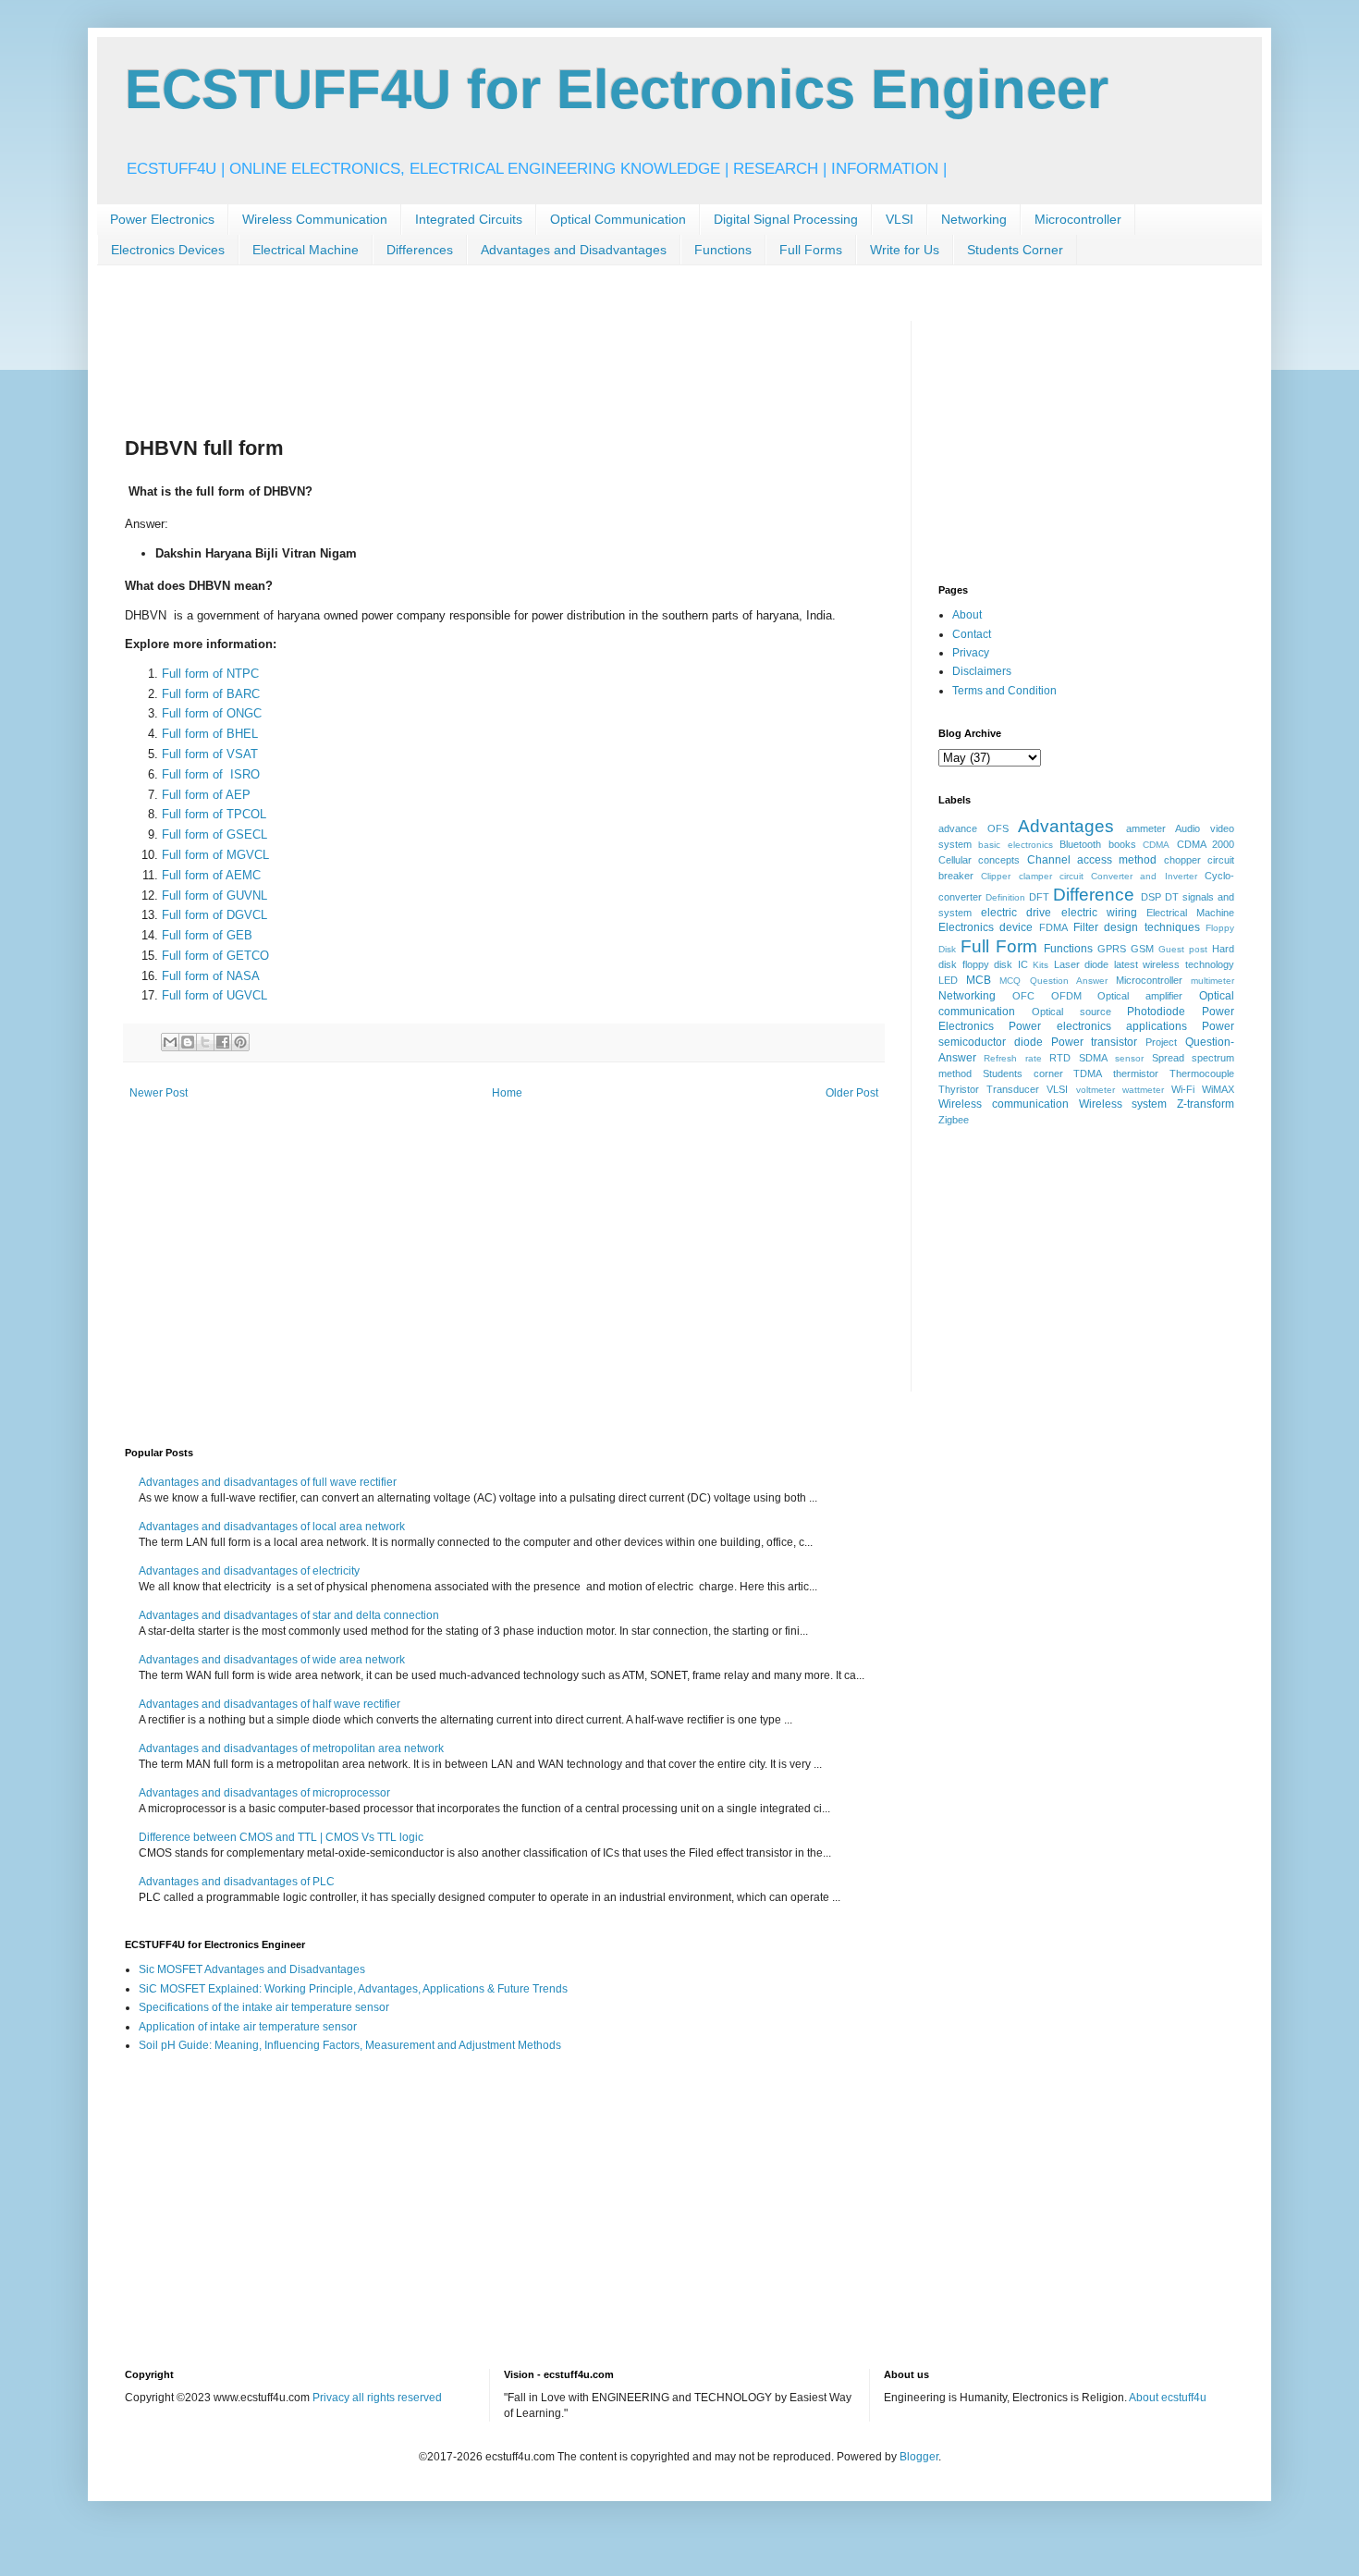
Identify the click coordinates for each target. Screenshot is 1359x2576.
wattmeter (1143, 1090)
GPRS (1112, 949)
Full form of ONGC (212, 713)
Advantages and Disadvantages (574, 250)
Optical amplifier (1140, 996)
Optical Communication (618, 219)
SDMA (1093, 1058)
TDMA (1088, 1073)
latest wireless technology (1174, 964)
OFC (1023, 996)
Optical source (1071, 1012)
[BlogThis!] (188, 1042)
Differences (420, 250)
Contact (972, 634)
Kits (1041, 965)
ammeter (1146, 828)
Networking (974, 219)
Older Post (852, 1093)
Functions (723, 250)
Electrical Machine (306, 250)
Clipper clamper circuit (1032, 876)
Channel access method (1092, 860)
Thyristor (959, 1089)
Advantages (1066, 826)
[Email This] (170, 1042)
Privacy (971, 653)
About (967, 615)
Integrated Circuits (469, 219)
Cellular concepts (979, 860)
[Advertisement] (461, 362)
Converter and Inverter (1144, 876)
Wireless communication (1004, 1104)
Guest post (1183, 949)
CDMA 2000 (1206, 844)
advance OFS (973, 828)
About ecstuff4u (1168, 2398)
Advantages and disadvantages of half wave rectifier (269, 1704)
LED (948, 980)
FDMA (1053, 927)
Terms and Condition (1004, 691)
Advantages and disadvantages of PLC (237, 1882)
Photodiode (1156, 1012)
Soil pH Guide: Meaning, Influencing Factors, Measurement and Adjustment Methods (350, 2045)
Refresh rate (1012, 1058)
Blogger (919, 2457)
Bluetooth (1080, 844)
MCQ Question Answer (1053, 981)
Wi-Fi (1183, 1089)
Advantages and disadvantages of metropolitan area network (291, 1748)
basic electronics (1015, 845)
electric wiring (1099, 913)
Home (507, 1093)
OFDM (1066, 996)
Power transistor (1095, 1042)
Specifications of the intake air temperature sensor (264, 2007)
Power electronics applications (1098, 1026)
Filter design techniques (1137, 927)
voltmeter (1096, 1090)
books (1122, 844)
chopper (1182, 860)
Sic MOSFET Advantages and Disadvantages (252, 1969)
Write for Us (905, 250)
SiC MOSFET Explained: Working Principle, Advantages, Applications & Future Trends (353, 1989)
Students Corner (1015, 250)
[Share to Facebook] (223, 1042)
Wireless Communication (315, 219)
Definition (1005, 897)
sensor (1129, 1058)
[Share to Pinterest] (240, 1042)
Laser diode (1082, 964)
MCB (979, 980)
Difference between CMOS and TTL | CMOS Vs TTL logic (281, 1837)
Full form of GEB (207, 935)
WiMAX (1218, 1089)
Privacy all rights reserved (377, 2398)
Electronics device (986, 927)
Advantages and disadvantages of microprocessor (264, 1793)
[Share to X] (205, 1042)
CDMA (1156, 845)
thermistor (1136, 1073)
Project (1161, 1042)
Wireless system (1123, 1104)
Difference (1094, 895)
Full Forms (811, 250)
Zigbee (954, 1120)
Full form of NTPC (210, 674)
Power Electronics (162, 219)
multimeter (1212, 981)
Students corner (1023, 1073)
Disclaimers (982, 671)
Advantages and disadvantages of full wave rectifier (268, 1482)
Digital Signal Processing (786, 219)
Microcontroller (1078, 219)
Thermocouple (1202, 1073)
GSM (1142, 949)
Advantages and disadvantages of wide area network (272, 1660)
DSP (1151, 897)
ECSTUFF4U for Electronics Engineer (617, 89)
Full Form (999, 946)
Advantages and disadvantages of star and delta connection (289, 1615)
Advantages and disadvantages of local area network (272, 1527)
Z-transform (1206, 1104)
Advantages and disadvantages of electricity (249, 1571)
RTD (1060, 1058)
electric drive (1016, 913)
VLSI (900, 219)
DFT (1039, 897)
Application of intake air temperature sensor (248, 2027)
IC (1023, 964)
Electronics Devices (168, 250)
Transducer (1013, 1089)
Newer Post (159, 1093)
